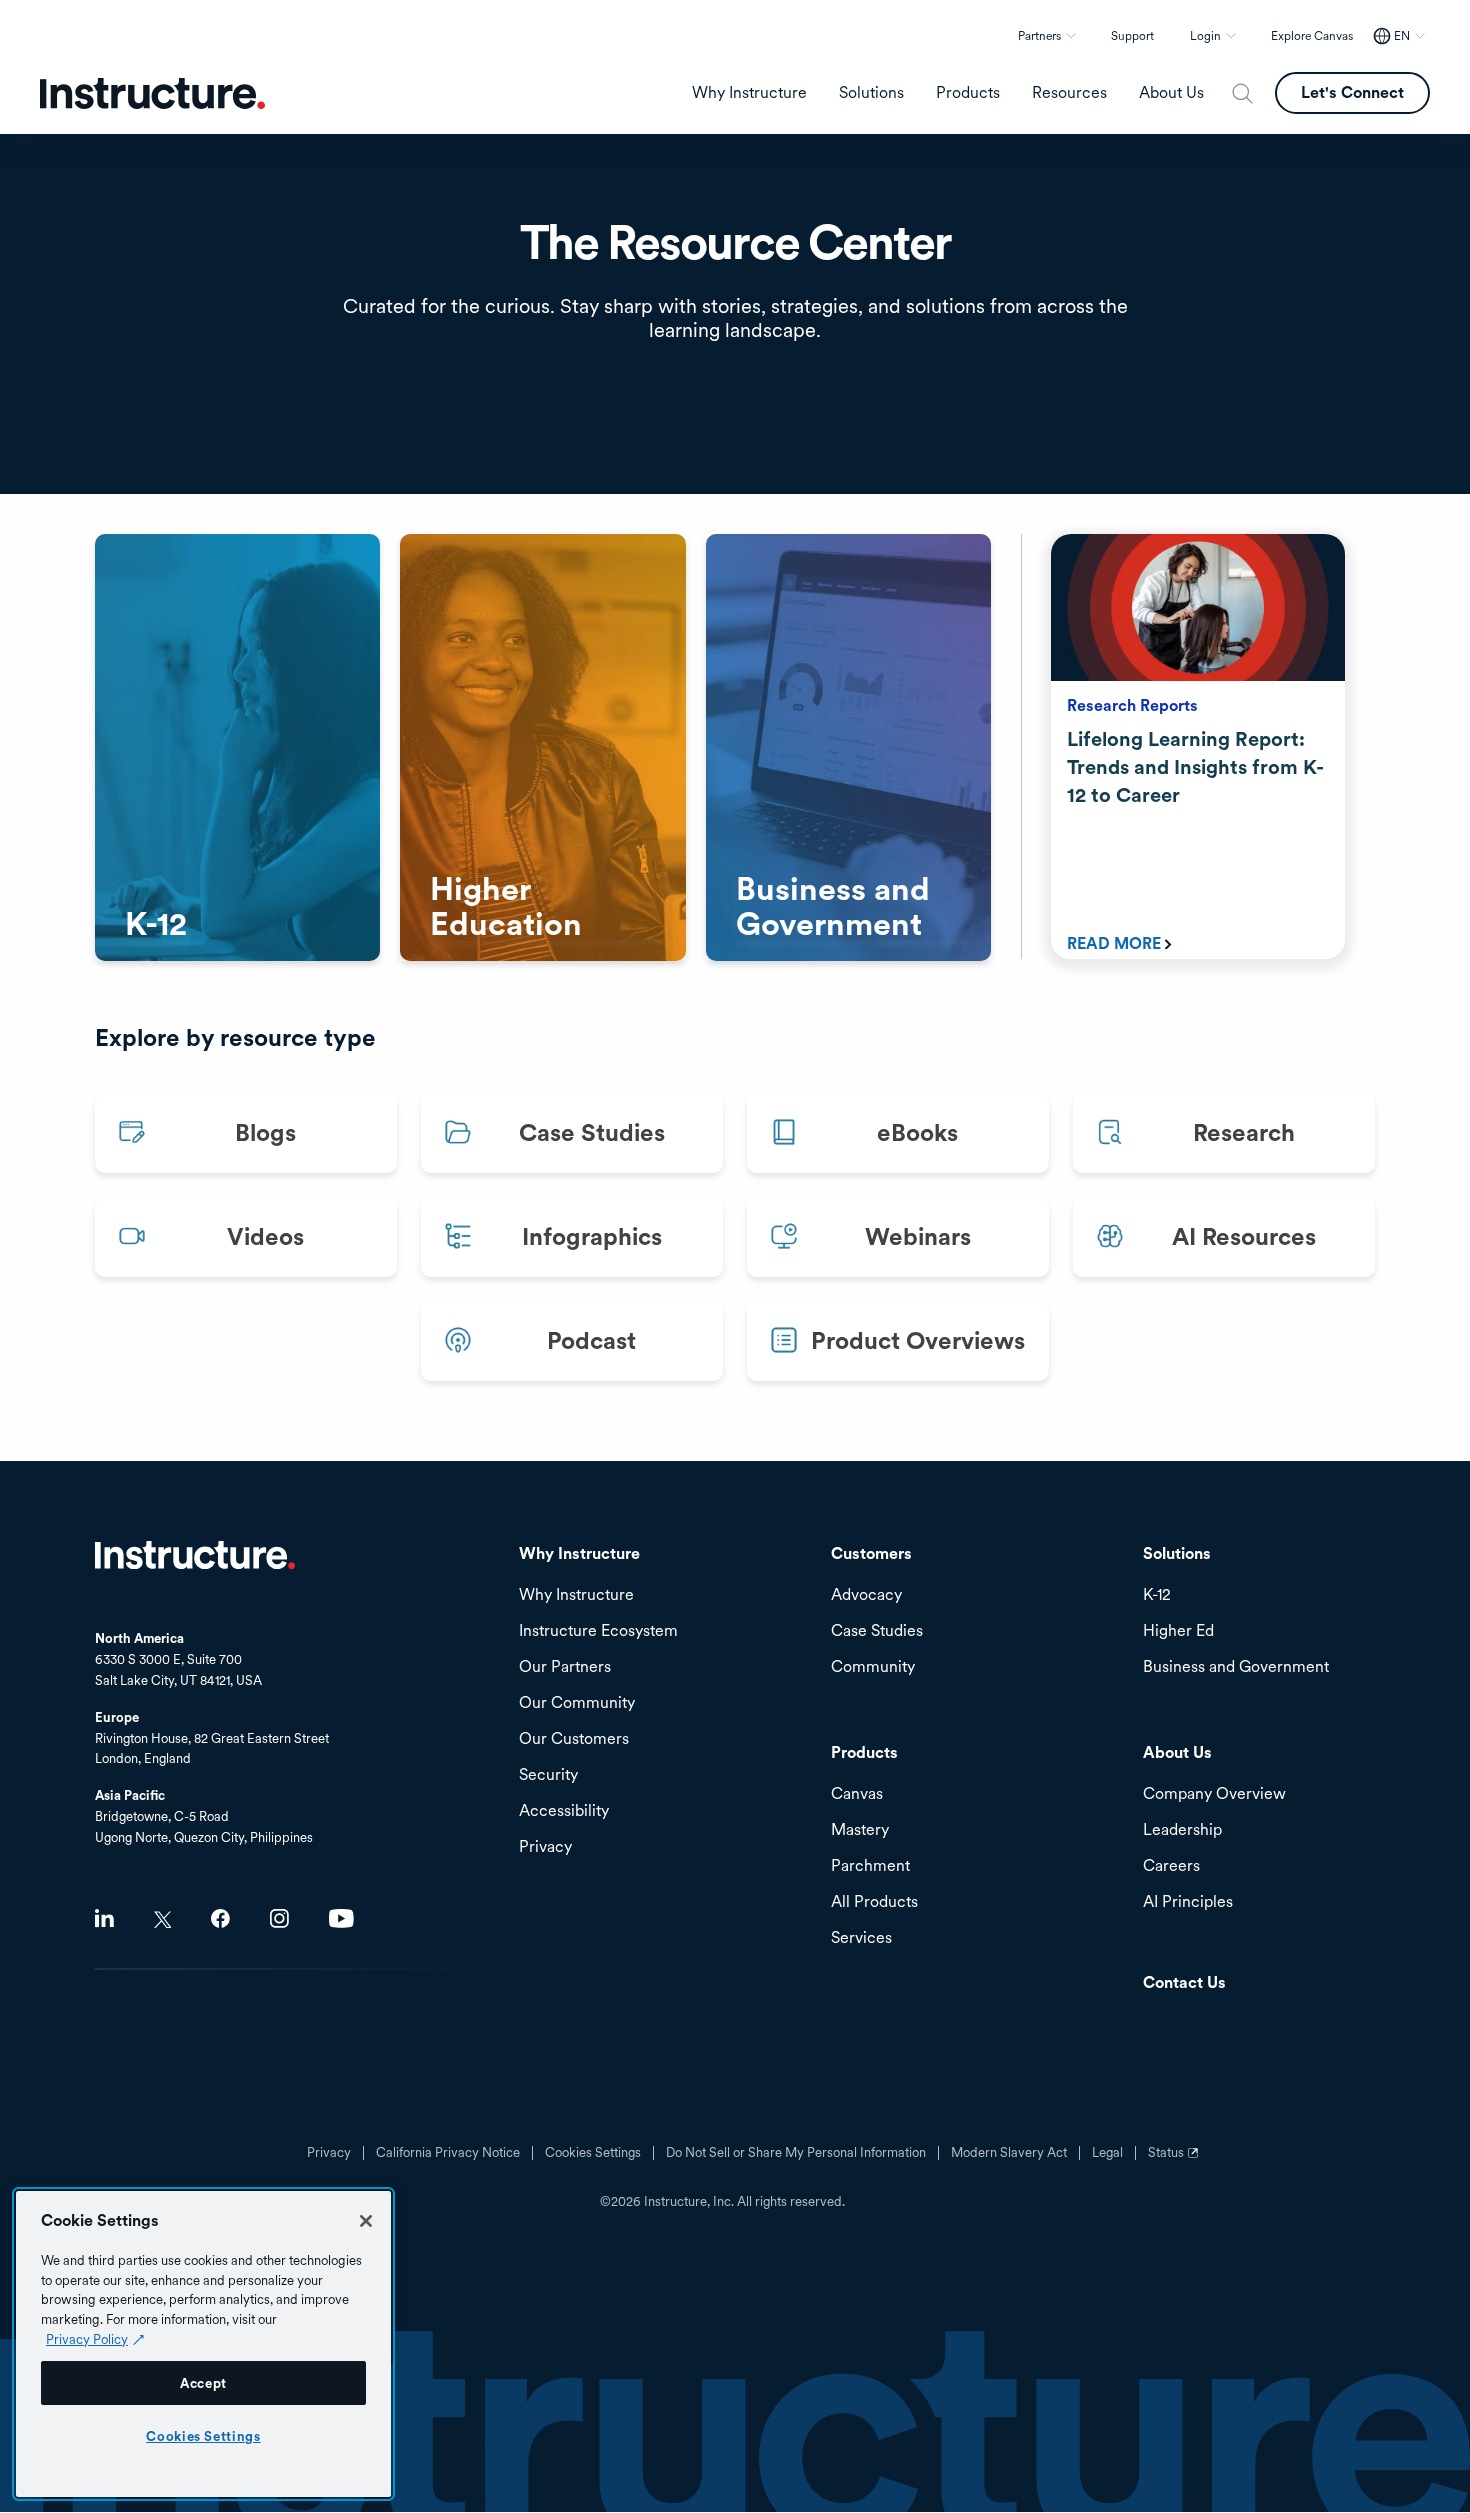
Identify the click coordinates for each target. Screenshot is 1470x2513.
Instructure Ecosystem (598, 1631)
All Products (874, 1902)
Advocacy (866, 1595)
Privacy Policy (87, 2339)
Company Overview (1214, 1794)
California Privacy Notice (448, 2153)
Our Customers (574, 1739)
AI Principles (1188, 1902)
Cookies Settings (203, 2436)
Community (873, 1667)
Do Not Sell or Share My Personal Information (796, 2153)
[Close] (366, 2221)
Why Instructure (576, 1595)
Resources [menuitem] (1069, 93)
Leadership (1182, 1830)
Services (861, 1938)
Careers (1171, 1866)
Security (548, 1775)
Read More (1114, 943)
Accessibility (564, 1811)
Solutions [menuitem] (871, 93)
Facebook (220, 1918)
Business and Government (1236, 1667)
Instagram (279, 1918)
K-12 (1157, 1595)
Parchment (870, 1866)
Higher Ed (1178, 1631)
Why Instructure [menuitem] (749, 93)
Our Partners (565, 1667)
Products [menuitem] (968, 93)
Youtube (341, 1918)
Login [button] (1205, 36)
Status (1176, 2160)
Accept (203, 2383)
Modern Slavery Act (1009, 2153)
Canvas (857, 1794)
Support (1132, 36)
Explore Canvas (1312, 36)
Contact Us (1184, 1983)
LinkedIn (104, 1918)
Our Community (577, 1703)
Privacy (329, 2153)
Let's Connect (1352, 92)
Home (195, 1555)
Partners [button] (1039, 36)
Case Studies (877, 1631)
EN (1402, 36)
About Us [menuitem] (1171, 93)
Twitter (162, 1919)
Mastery (860, 1830)
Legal (1107, 2153)
